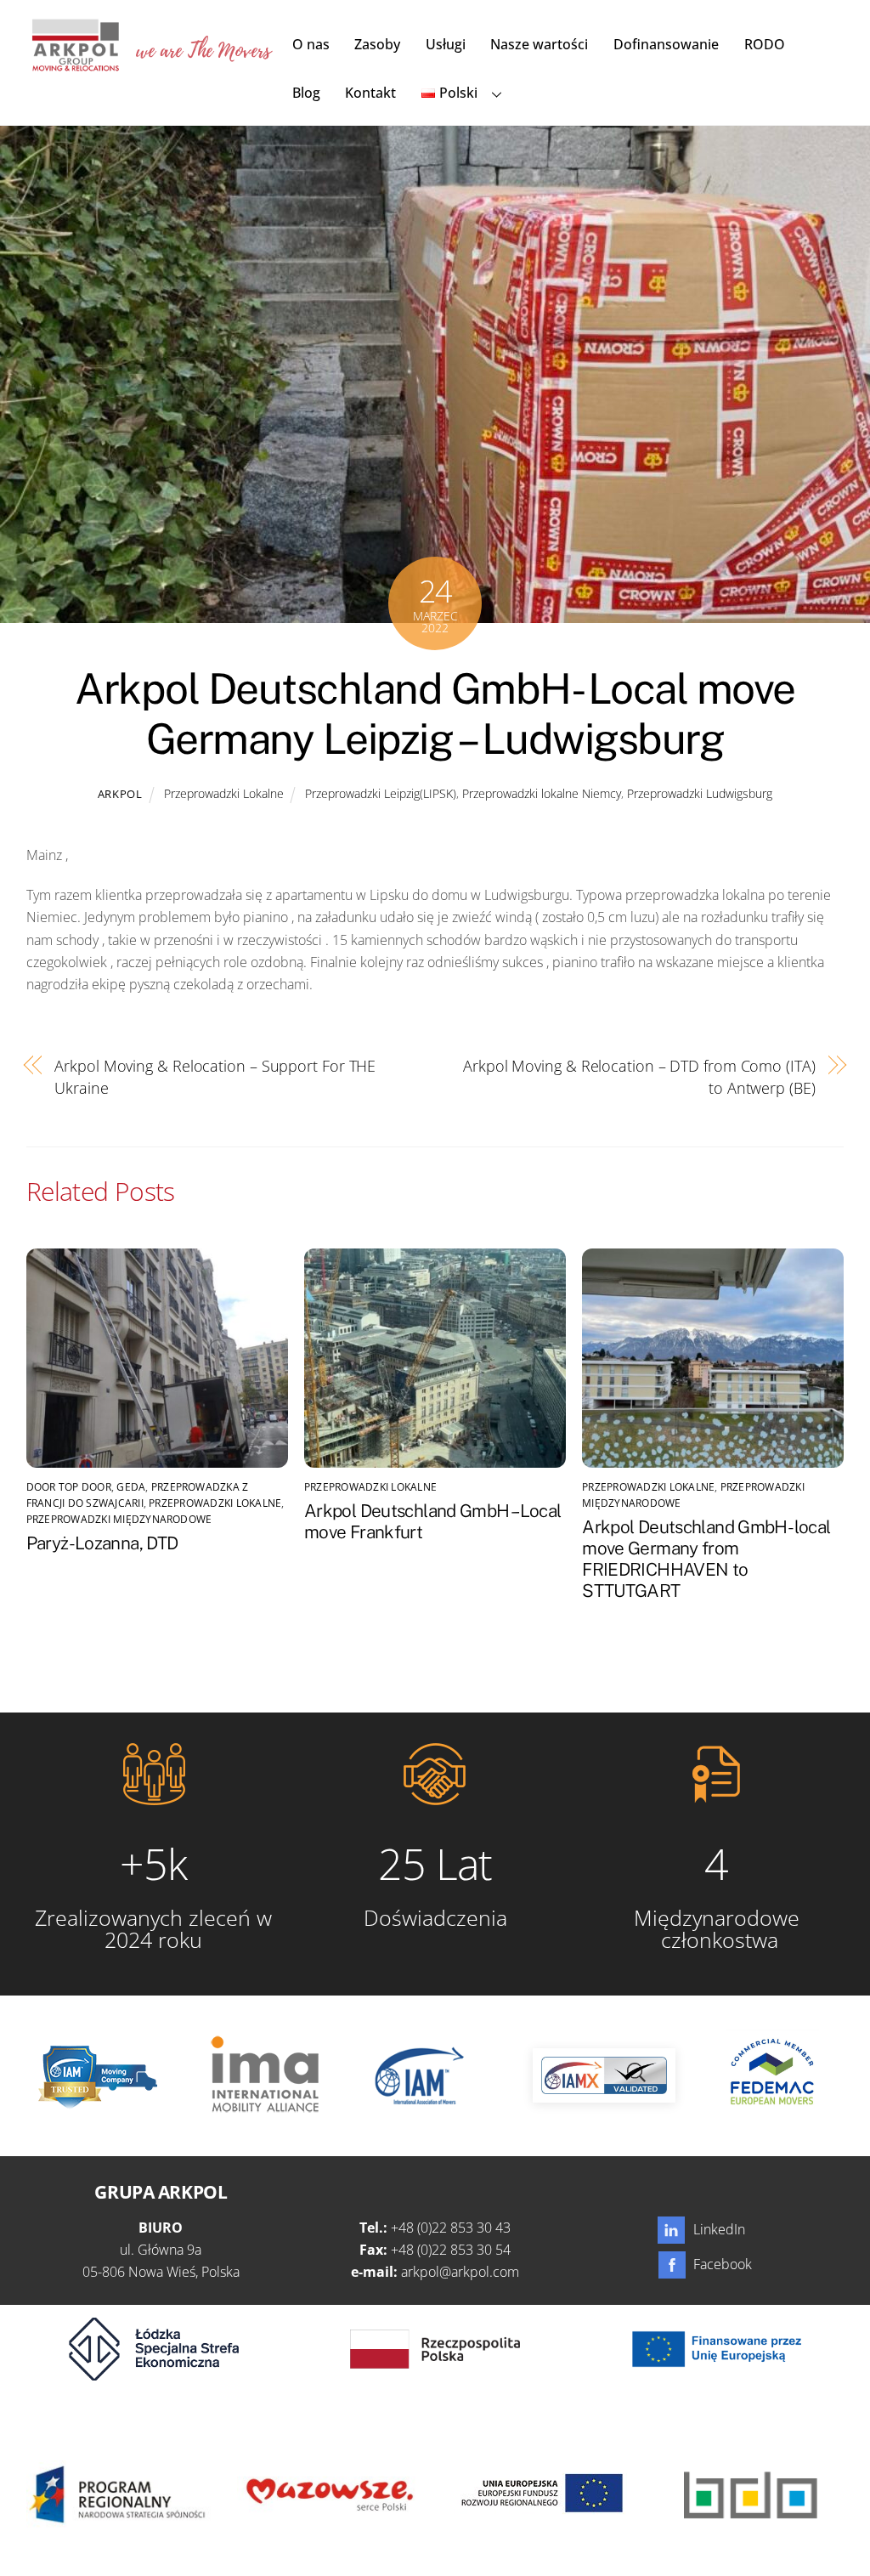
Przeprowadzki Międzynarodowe (119, 1519)
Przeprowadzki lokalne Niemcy (542, 793)
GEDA (131, 1487)
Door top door (69, 1487)
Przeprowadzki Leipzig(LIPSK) (381, 793)
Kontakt (370, 93)
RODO (765, 44)
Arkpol (120, 794)
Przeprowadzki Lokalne (224, 793)
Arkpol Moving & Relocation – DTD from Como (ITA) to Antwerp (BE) (639, 1076)
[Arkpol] (75, 62)
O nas (311, 44)
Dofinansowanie (666, 44)
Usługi (446, 44)
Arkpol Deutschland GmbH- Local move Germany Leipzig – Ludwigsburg (435, 714)
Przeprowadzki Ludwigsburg (700, 793)
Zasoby (377, 44)
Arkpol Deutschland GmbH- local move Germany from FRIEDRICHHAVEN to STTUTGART (706, 1559)
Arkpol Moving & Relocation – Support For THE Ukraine (215, 1076)
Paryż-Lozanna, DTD (102, 1543)
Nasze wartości (539, 44)
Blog (306, 93)
